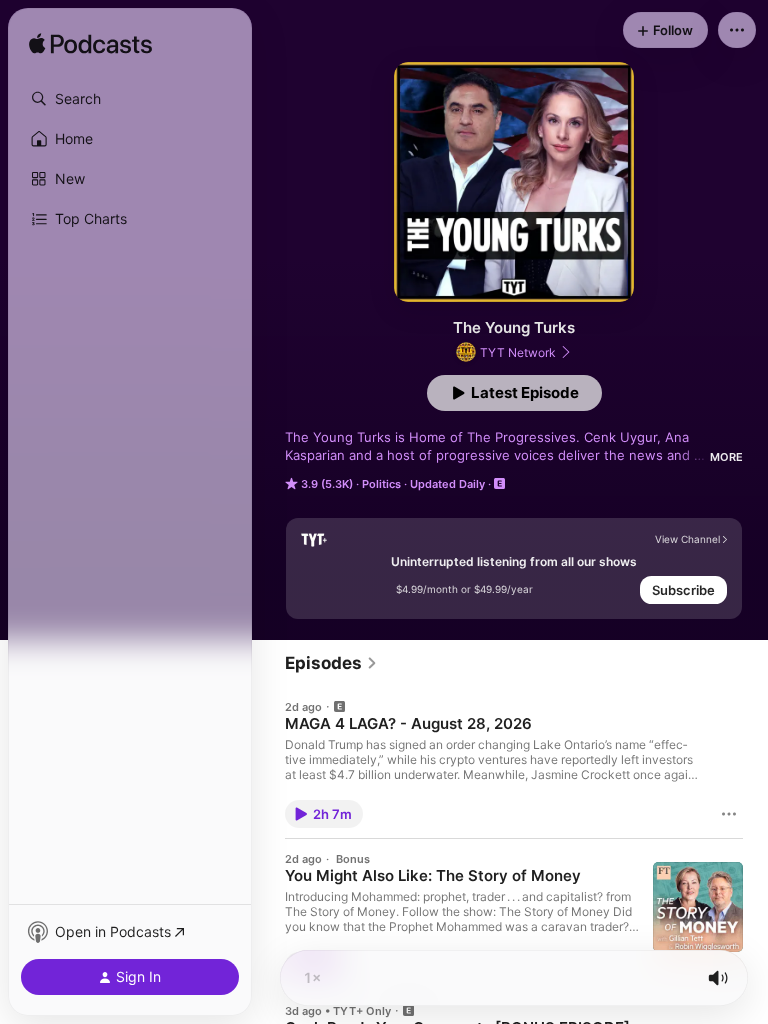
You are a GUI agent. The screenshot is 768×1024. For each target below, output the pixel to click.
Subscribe (683, 590)
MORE (726, 457)
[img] (90, 45)
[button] (130, 99)
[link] (331, 663)
